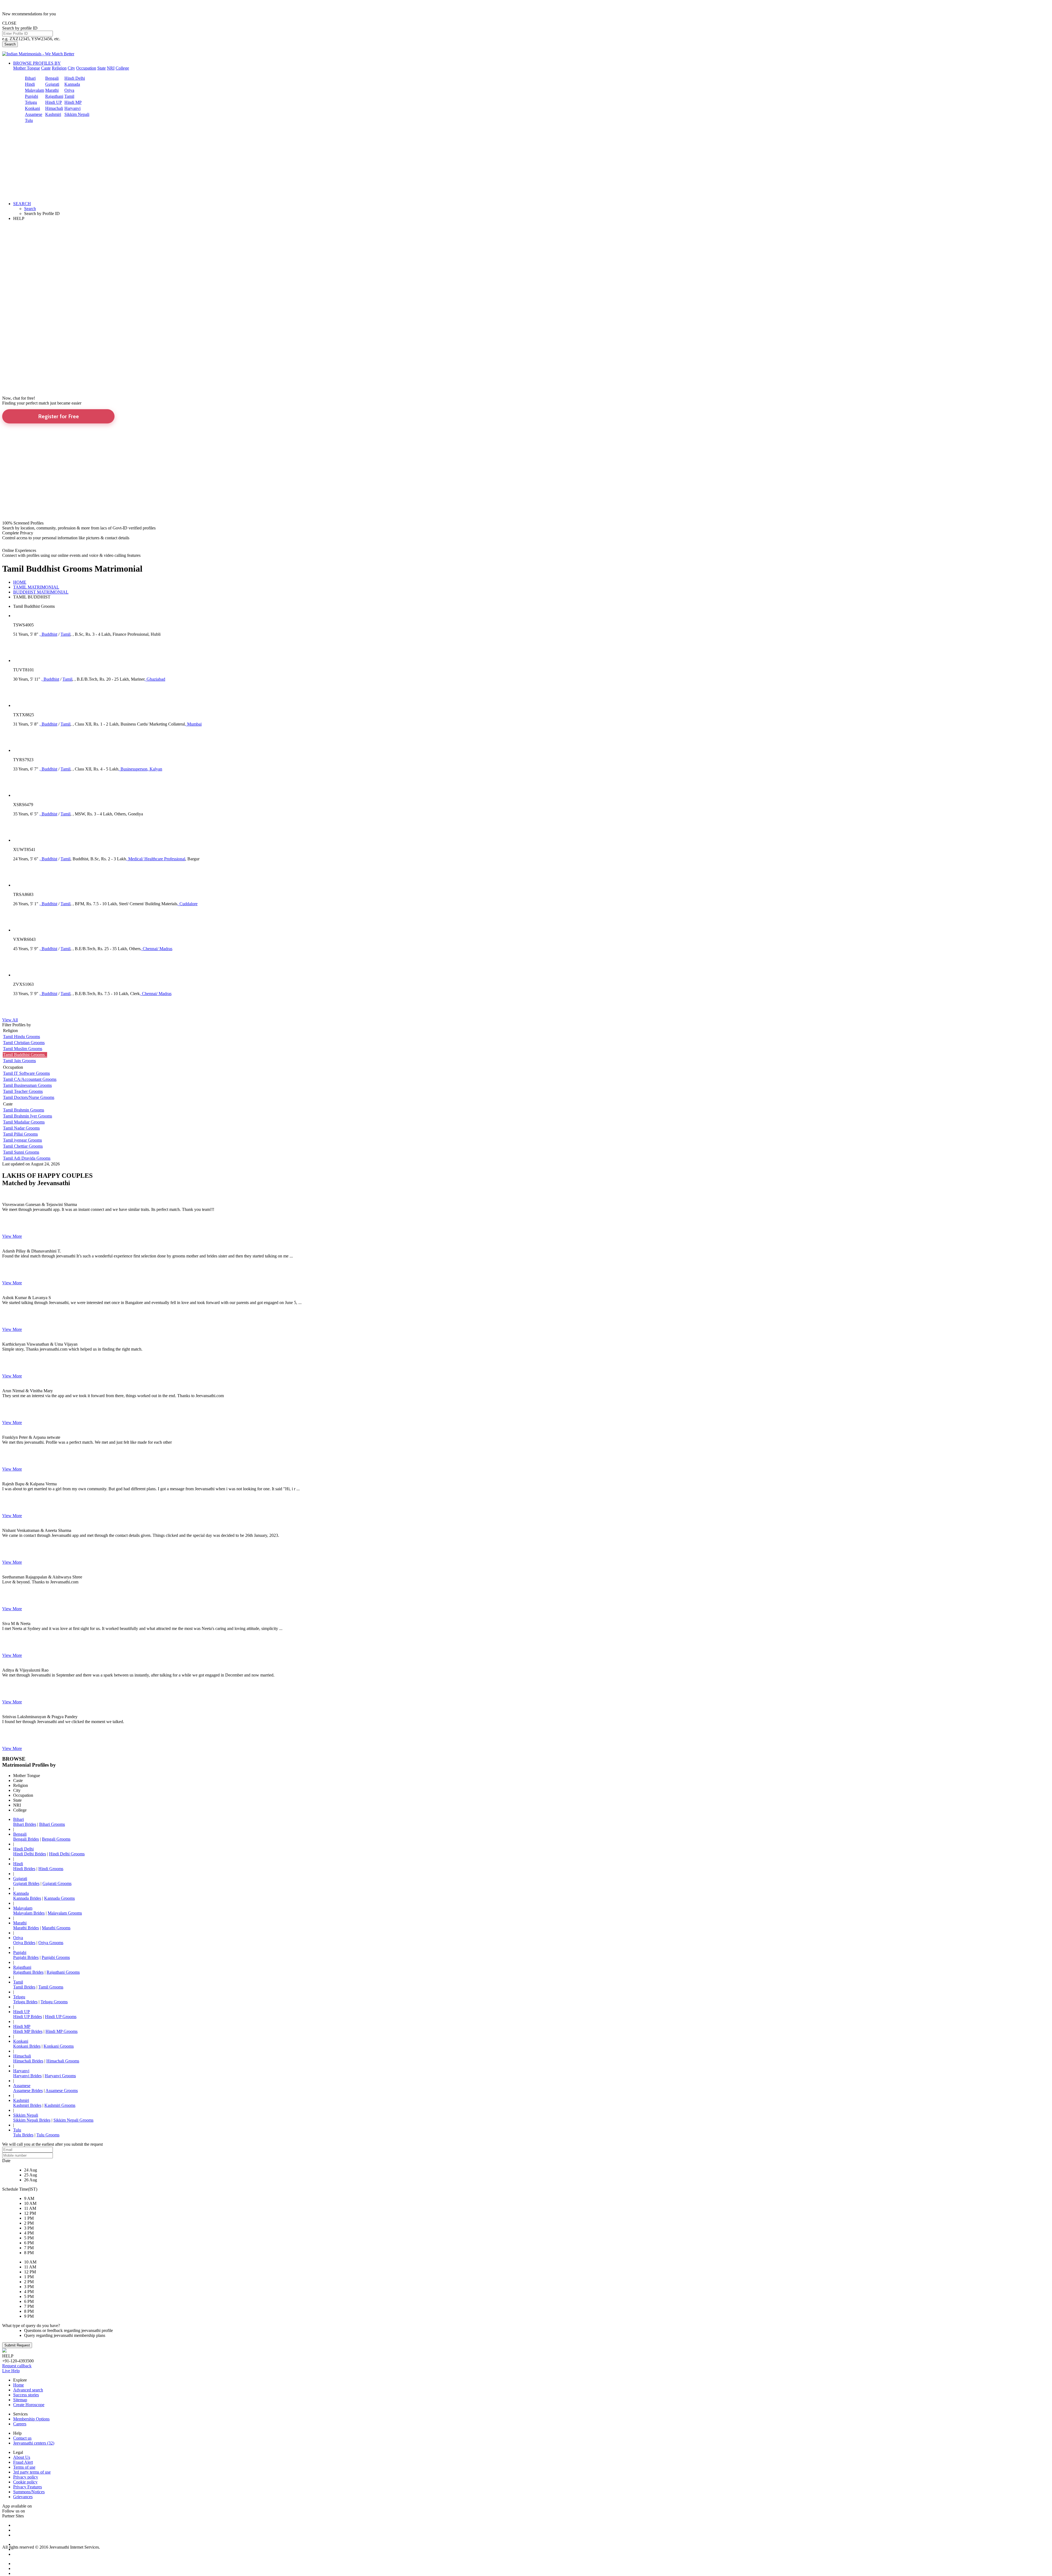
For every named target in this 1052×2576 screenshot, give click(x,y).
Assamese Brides (28, 2091)
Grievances (23, 2497)
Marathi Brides (26, 1928)
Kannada (72, 84)
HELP (19, 218)
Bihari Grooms (52, 1824)
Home (18, 2385)
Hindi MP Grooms (62, 2031)
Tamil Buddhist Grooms (25, 1055)
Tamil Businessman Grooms (27, 1085)
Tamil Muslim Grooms (23, 1049)
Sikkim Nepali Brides (32, 2120)
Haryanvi (72, 108)
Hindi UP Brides (28, 2017)
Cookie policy (25, 2482)
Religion (59, 68)
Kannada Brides (27, 1898)
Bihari (30, 78)
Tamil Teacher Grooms (23, 1091)
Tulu (29, 120)
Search (10, 44)
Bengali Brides (26, 1839)
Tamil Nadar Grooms (21, 1128)
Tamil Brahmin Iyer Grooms (28, 1116)
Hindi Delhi (75, 78)
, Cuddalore (187, 904)
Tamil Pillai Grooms (20, 1134)
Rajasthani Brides (28, 1972)
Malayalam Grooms (65, 1913)
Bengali (52, 78)
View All (10, 1020)
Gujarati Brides (26, 1883)
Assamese (34, 114)
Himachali (54, 108)
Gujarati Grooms (57, 1883)
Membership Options (31, 2419)
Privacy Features (28, 2487)
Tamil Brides (24, 1987)
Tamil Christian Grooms (24, 1043)
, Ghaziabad (155, 679)
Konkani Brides (27, 2046)
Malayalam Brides (29, 1913)
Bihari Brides (25, 1824)
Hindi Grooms (51, 1869)
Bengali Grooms (56, 1839)
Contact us (22, 2438)
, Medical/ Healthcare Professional (156, 859)
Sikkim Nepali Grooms (73, 2120)
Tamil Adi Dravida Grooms (27, 1158)
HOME (20, 582)
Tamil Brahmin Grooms (24, 1110)
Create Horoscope (29, 2405)
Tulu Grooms (48, 2135)
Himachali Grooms (63, 2061)
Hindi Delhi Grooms (67, 1854)
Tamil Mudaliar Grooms (24, 1122)
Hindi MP (73, 102)
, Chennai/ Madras (156, 949)
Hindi (30, 84)
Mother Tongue (27, 68)
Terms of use (24, 2467)
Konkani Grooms (59, 2046)
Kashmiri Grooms (60, 2105)
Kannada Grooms (59, 1898)
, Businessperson (133, 769)
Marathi (52, 90)
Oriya (69, 90)
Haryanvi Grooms (60, 2076)
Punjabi (32, 96)
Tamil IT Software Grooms (26, 1073)
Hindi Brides (24, 1869)
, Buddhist (48, 634)
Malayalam (35, 90)
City (71, 68)
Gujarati (52, 84)
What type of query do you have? (31, 2326)
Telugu (31, 102)
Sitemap (20, 2400)
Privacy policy (26, 2477)
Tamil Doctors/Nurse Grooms (29, 1097)
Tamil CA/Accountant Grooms (30, 1079)
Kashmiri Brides (27, 2105)
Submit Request (17, 2345)
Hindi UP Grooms (61, 2017)
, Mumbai (193, 724)
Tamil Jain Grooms (19, 1061)
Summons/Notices (29, 2492)
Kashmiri (53, 114)
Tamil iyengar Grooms (22, 1140)
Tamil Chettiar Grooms (23, 1146)
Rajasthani (54, 96)
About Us (22, 2457)
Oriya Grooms (51, 1943)
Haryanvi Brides (27, 2076)
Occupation (86, 68)
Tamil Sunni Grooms (21, 1152)
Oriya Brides (24, 1943)
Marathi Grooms (56, 1928)
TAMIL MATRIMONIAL (36, 587)
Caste (46, 68)
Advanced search (28, 2390)
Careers (20, 2424)
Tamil (69, 96)
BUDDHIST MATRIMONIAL (41, 592)
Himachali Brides (28, 2061)
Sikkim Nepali (77, 114)
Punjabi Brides (26, 1957)
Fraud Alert (23, 2462)
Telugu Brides (25, 2002)
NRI (111, 68)
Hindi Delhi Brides (30, 1854)
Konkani (32, 108)
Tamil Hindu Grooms (22, 1037)
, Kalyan (155, 769)
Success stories (26, 2395)
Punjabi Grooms (56, 1957)
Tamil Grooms (51, 1987)
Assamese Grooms (62, 2091)
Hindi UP (54, 102)
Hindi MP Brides (28, 2031)
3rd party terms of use (32, 2472)
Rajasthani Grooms (63, 1972)
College (122, 68)
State (102, 68)
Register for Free (58, 416)
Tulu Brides (23, 2135)
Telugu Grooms (54, 2002)
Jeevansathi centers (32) (34, 2443)
